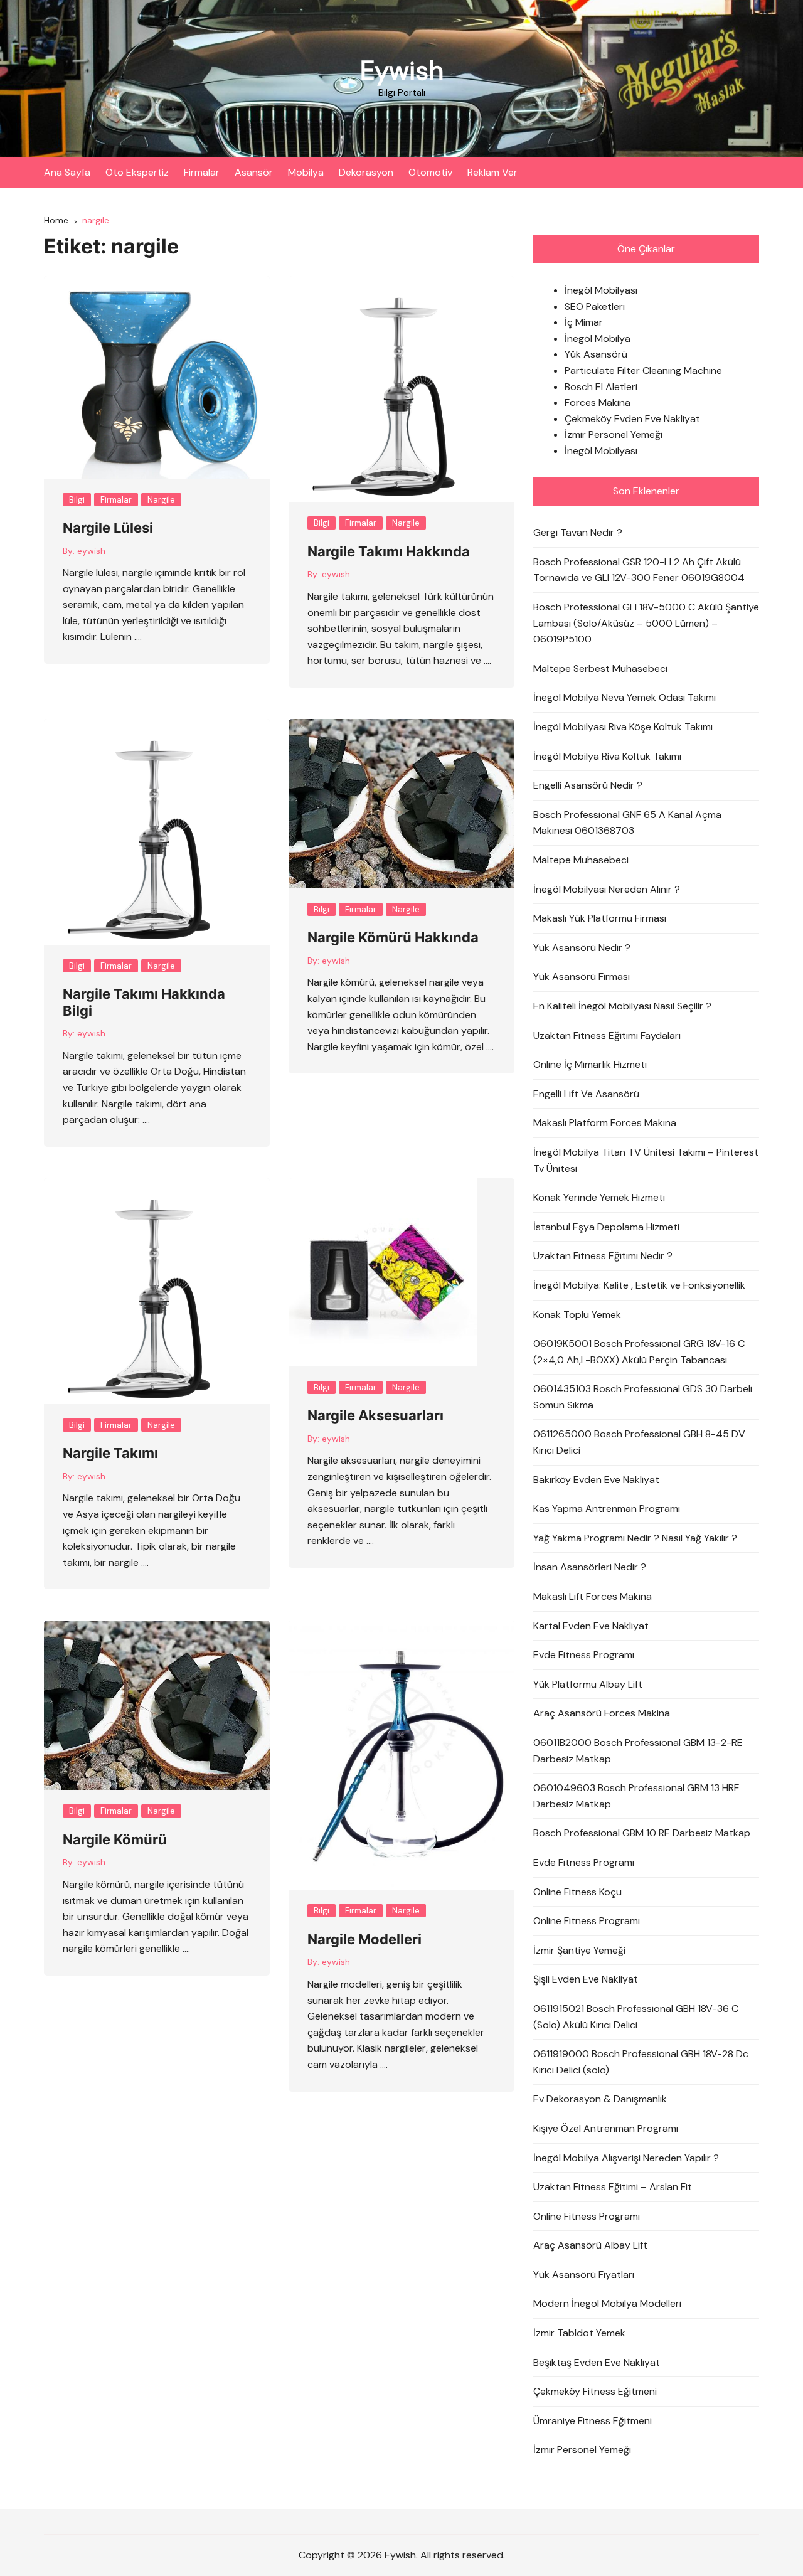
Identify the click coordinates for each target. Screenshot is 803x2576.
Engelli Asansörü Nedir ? (588, 785)
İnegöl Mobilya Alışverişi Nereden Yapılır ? (626, 2158)
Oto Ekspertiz (137, 172)
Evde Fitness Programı (584, 1655)
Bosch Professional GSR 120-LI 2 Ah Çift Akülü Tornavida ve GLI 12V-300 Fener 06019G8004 (639, 570)
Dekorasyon (366, 172)
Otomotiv (430, 172)
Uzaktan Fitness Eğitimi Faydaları (607, 1035)
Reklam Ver (492, 172)
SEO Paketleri (595, 306)
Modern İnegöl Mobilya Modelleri (607, 2303)
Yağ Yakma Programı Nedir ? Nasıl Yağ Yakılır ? (635, 1538)
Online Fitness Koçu (577, 1892)
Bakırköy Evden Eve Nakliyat (596, 1480)
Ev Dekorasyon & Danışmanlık (600, 2099)
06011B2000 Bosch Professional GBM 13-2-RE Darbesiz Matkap (638, 1751)
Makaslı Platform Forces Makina (605, 1123)
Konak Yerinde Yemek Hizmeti (599, 1197)
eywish (91, 551)
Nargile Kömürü (115, 1839)
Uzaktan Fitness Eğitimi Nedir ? (603, 1256)
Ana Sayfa (67, 172)
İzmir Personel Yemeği (614, 434)
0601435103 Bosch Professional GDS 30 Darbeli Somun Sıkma (643, 1397)
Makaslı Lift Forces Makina (593, 1596)
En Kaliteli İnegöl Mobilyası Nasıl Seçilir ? (622, 1006)
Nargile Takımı (110, 1453)
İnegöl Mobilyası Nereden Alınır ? (607, 889)
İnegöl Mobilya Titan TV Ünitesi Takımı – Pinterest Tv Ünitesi (646, 1160)
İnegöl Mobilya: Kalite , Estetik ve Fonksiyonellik (639, 1285)
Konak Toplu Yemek (577, 1315)
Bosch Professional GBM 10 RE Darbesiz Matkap (642, 1833)
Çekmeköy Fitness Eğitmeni (595, 2391)
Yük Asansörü (596, 354)
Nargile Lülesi (108, 528)
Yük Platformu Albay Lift (588, 1684)
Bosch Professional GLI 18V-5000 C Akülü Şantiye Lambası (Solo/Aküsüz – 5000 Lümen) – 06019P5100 (646, 623)
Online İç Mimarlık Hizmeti (590, 1064)
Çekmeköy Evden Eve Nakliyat (632, 419)
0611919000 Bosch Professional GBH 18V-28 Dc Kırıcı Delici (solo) (641, 2062)
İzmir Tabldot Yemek (579, 2333)
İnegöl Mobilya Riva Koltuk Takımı (607, 756)
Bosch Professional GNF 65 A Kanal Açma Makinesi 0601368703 (627, 823)
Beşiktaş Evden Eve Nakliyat (597, 2362)
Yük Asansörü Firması (582, 977)
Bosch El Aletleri (601, 387)
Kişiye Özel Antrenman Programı (606, 2128)
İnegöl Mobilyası (601, 290)
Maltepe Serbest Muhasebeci (600, 668)
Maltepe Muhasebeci (581, 860)
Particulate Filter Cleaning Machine (643, 370)
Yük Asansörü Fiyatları (584, 2275)
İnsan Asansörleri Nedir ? (590, 1567)
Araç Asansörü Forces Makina (602, 1713)
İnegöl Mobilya (598, 338)
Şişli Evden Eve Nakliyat (586, 1979)
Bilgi (77, 500)
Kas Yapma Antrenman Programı (607, 1509)
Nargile (161, 500)
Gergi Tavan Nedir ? (578, 532)
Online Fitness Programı (587, 1921)
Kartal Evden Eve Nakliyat (591, 1626)
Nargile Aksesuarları (375, 1415)
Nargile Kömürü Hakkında (393, 937)
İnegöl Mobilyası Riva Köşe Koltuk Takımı (623, 727)
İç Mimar (584, 322)
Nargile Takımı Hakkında (389, 551)
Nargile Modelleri (364, 1939)
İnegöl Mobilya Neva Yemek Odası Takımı (625, 697)
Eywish (402, 71)
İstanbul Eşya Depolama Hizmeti (606, 1227)
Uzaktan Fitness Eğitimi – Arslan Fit (613, 2187)
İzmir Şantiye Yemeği (579, 1950)
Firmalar (202, 172)
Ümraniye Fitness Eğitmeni (593, 2421)
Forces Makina (598, 402)
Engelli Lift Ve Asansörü (586, 1094)
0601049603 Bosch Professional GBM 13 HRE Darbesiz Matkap (636, 1796)
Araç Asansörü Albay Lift (590, 2245)
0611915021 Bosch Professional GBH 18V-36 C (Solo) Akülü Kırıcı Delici (636, 2017)
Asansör (254, 172)
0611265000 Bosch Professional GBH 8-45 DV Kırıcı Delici (639, 1442)
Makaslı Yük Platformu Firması (600, 918)
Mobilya (306, 172)
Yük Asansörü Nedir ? (582, 948)
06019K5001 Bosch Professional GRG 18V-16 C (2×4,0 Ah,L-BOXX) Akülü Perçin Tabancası (639, 1352)
